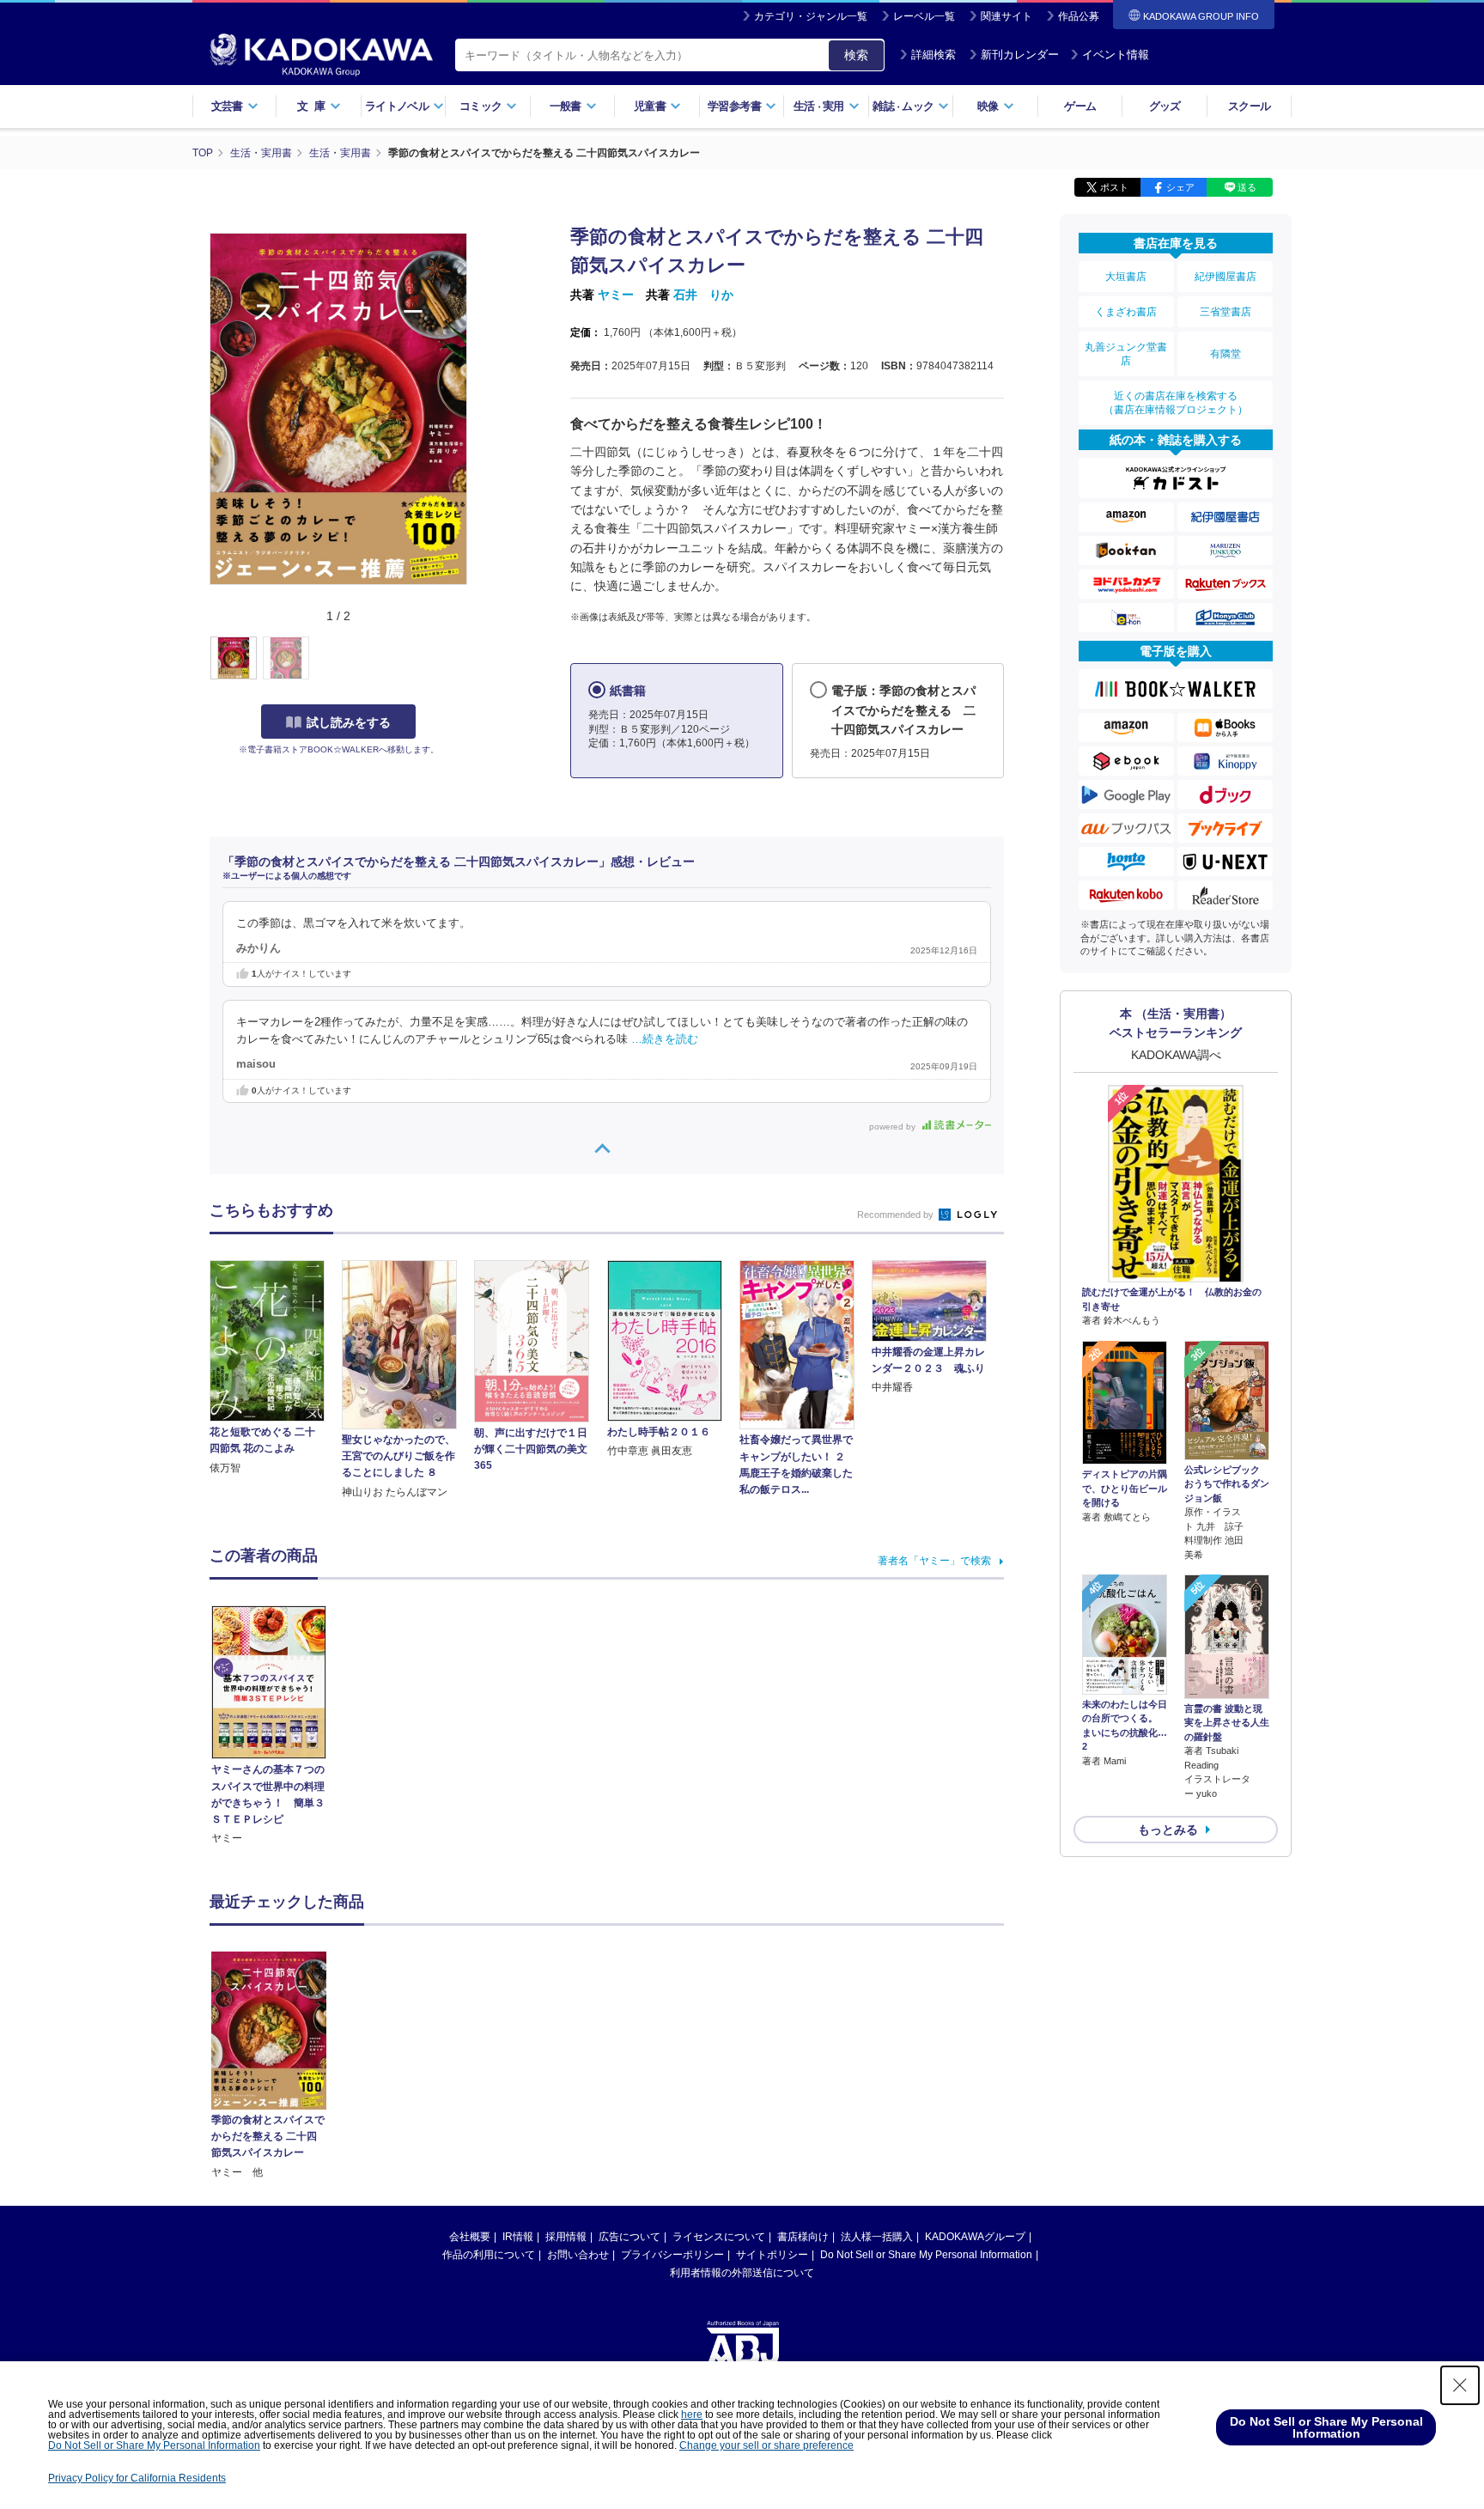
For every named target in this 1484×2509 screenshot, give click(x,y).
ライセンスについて (719, 2237)
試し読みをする (349, 722)
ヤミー (616, 295)
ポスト (1114, 187)
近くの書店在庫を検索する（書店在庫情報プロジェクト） (1176, 403)
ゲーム (1080, 106)
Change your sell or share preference (766, 2445)
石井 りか (703, 295)
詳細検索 (934, 55)
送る (1247, 187)
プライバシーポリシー (672, 2255)
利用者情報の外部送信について (742, 2273)
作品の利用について (489, 2255)
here (692, 2415)
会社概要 (470, 2237)
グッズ (1165, 106)
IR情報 (518, 2237)
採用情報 (566, 2237)
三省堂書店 (1226, 312)
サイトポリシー (772, 2255)
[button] (477, 659)
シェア (1180, 187)
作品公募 (1079, 16)
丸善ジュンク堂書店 (1126, 354)
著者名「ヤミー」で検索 (934, 1561)
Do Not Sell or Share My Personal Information (926, 2255)
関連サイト (1007, 16)
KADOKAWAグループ (975, 2237)
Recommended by (897, 1215)
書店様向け (803, 2237)
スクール (1249, 106)
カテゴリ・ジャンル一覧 (811, 16)
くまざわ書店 (1126, 312)
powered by (894, 1127)
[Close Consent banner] (1460, 2385)
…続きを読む (665, 1039)
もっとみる (1168, 1830)
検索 (856, 55)
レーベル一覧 (924, 16)
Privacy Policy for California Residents (137, 2478)
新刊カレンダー (1020, 55)
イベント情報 (1116, 55)
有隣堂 (1226, 354)
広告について (629, 2237)
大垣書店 (1126, 277)
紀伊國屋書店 (1226, 277)
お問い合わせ (578, 2255)
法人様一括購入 (877, 2237)
